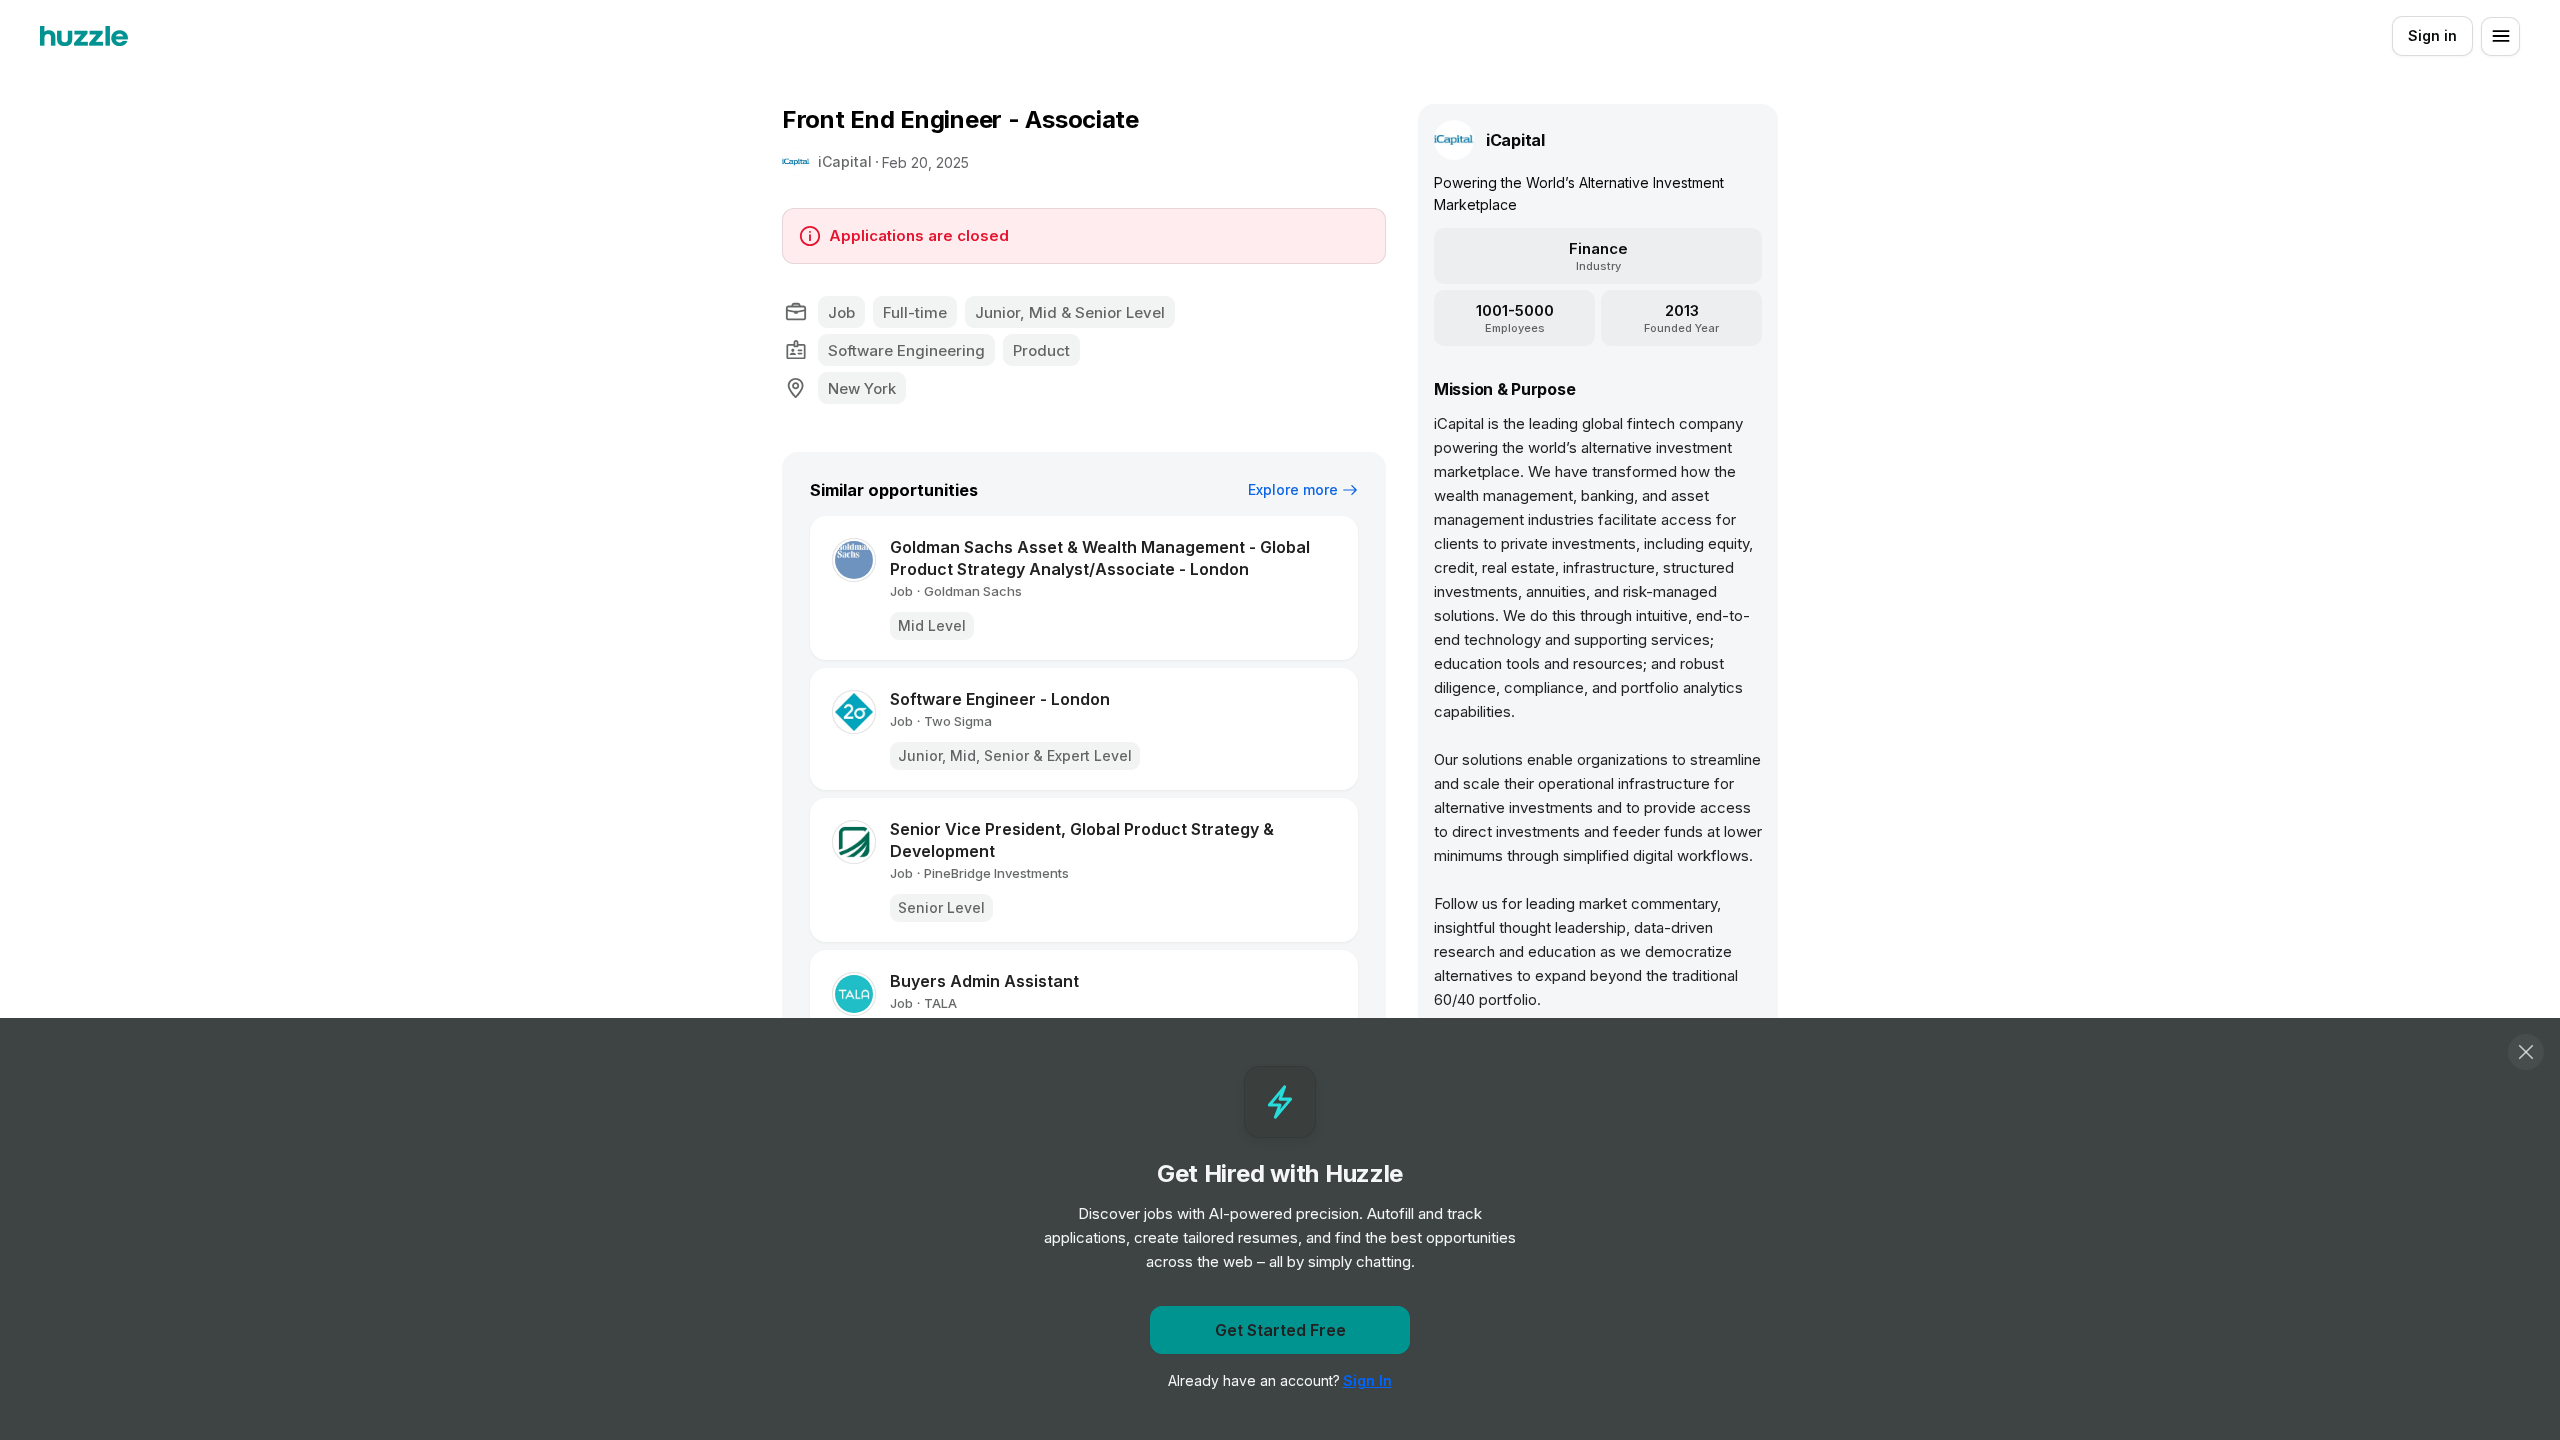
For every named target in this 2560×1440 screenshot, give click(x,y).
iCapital (845, 161)
